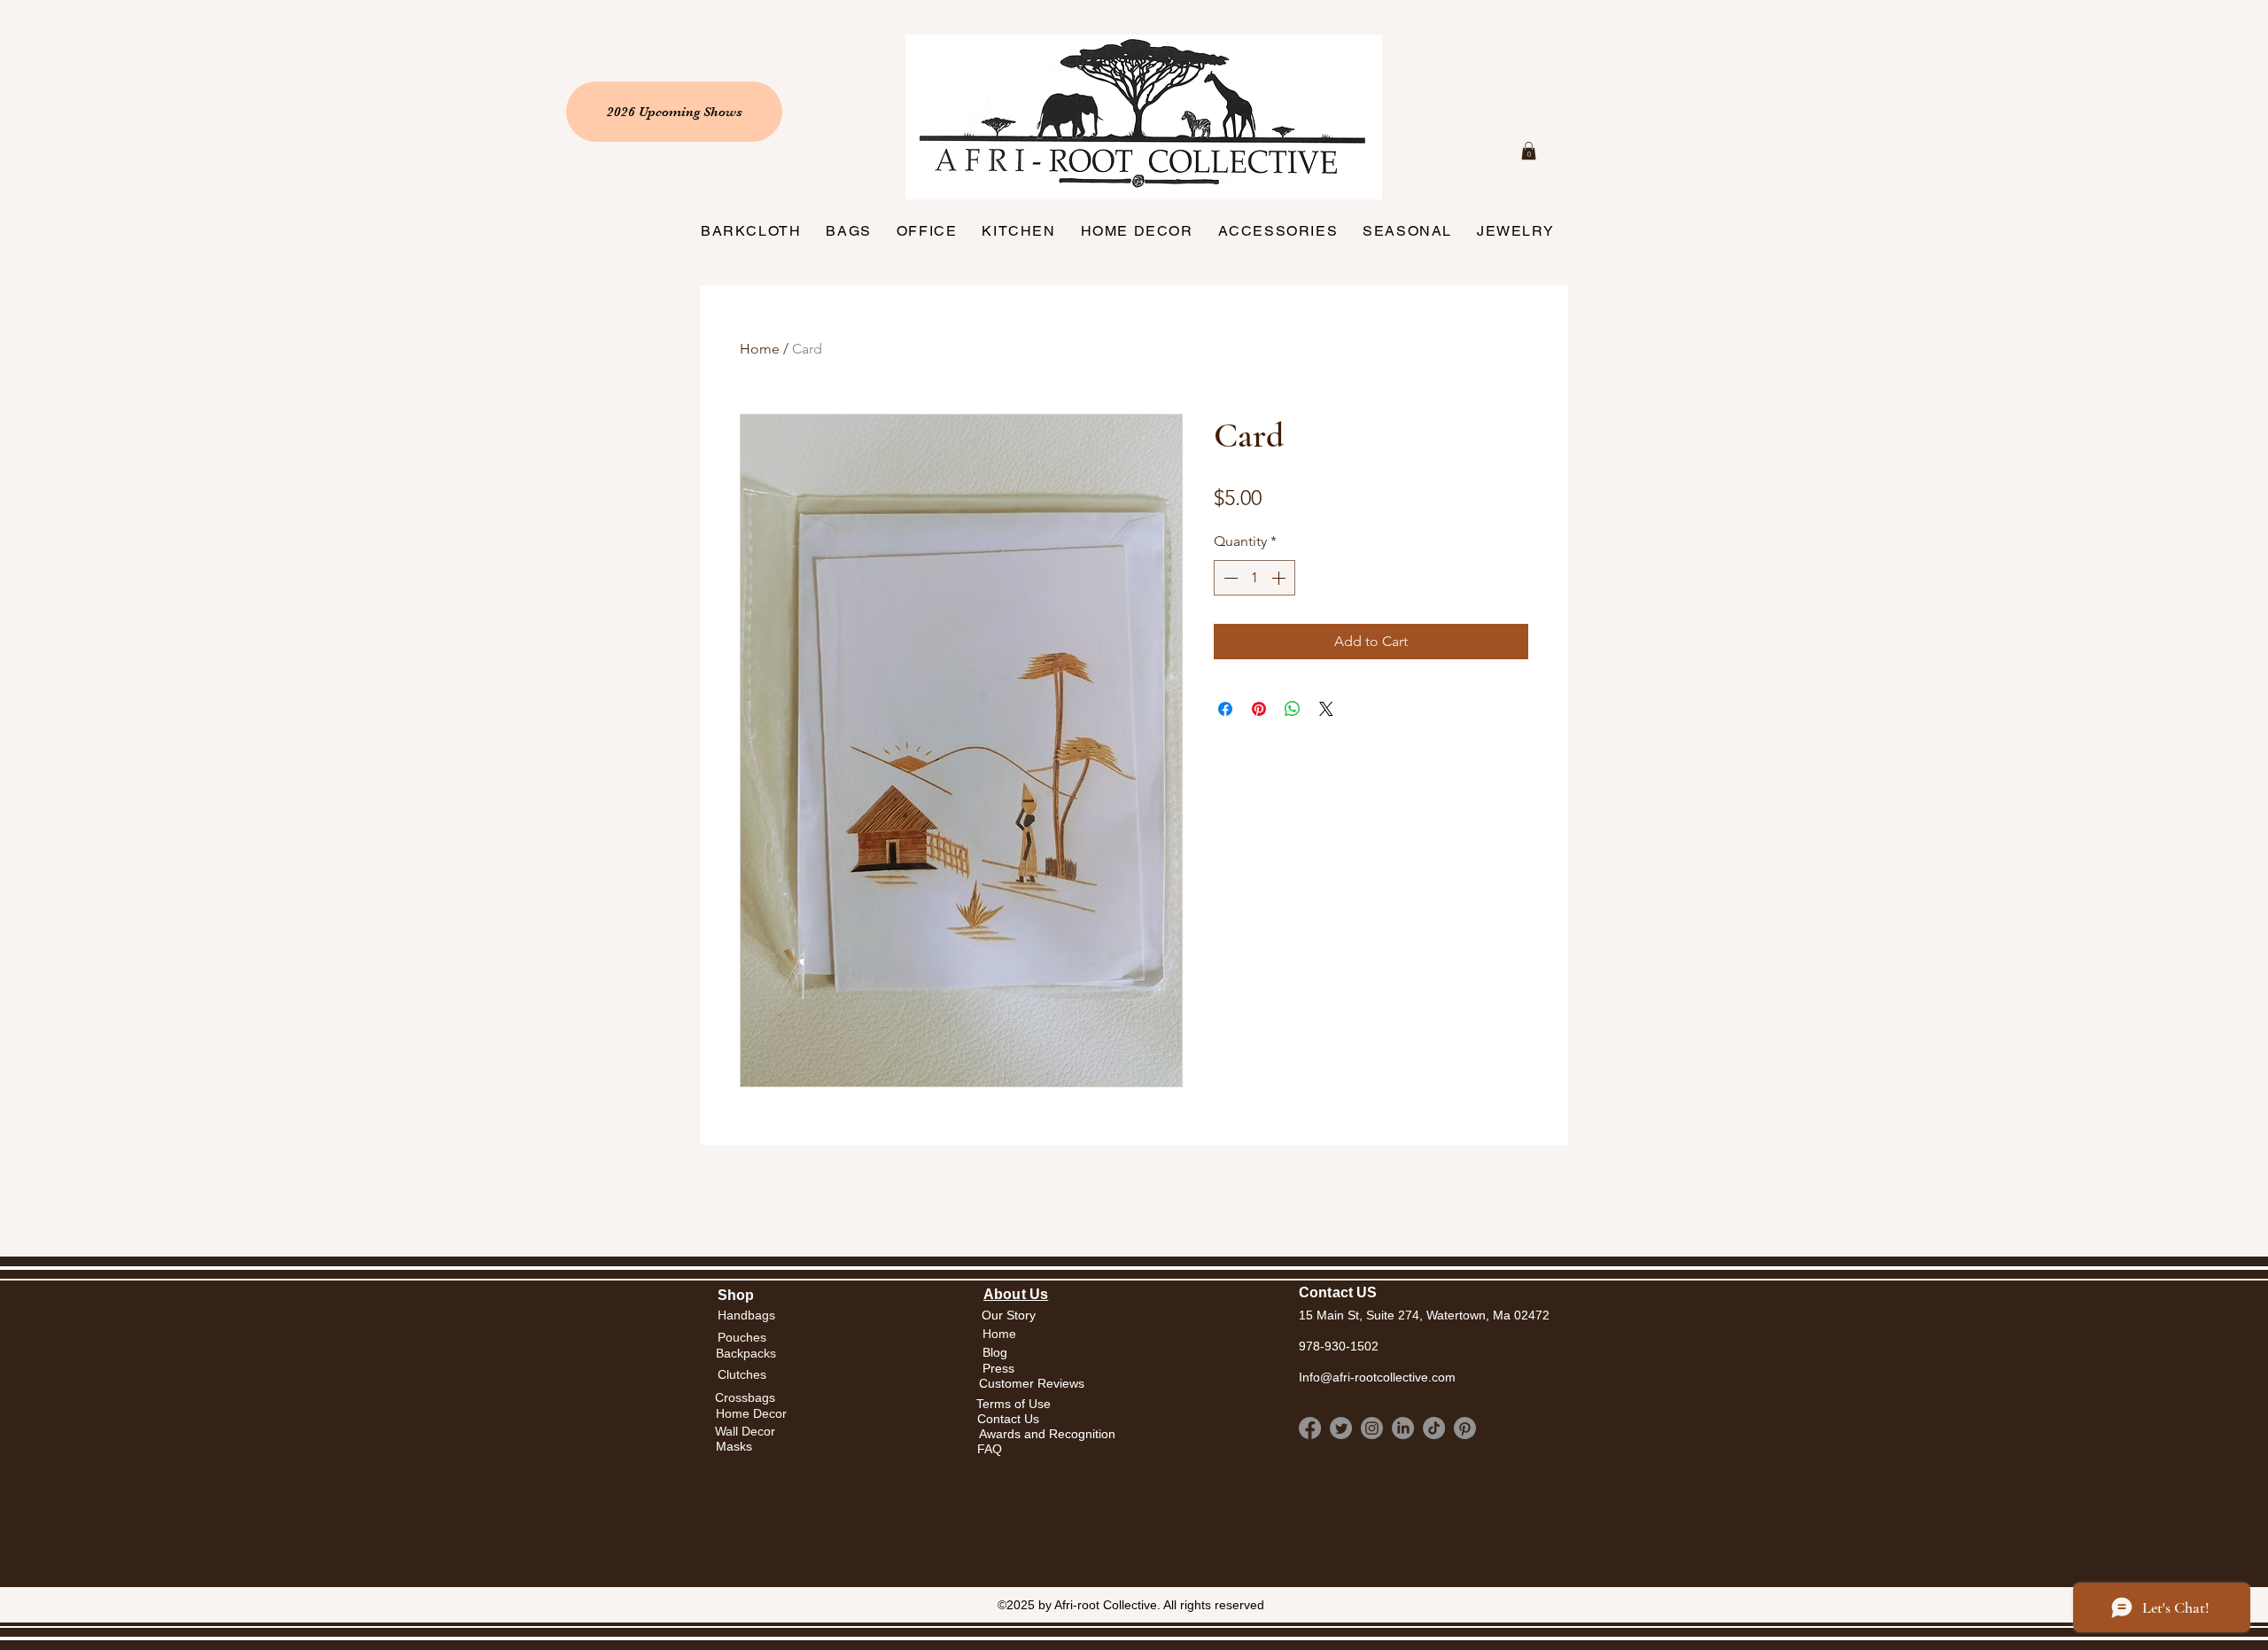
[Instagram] (1372, 1428)
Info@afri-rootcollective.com (1377, 1377)
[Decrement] (1229, 578)
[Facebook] (1310, 1428)
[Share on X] (1326, 709)
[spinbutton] (1254, 578)
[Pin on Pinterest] (1259, 709)
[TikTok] (1434, 1428)
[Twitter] (1341, 1428)
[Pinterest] (1465, 1428)
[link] (1529, 151)
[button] (999, 1334)
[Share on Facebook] (1225, 709)
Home (760, 349)
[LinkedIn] (1403, 1428)
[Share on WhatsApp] (1293, 709)
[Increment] (1280, 578)
